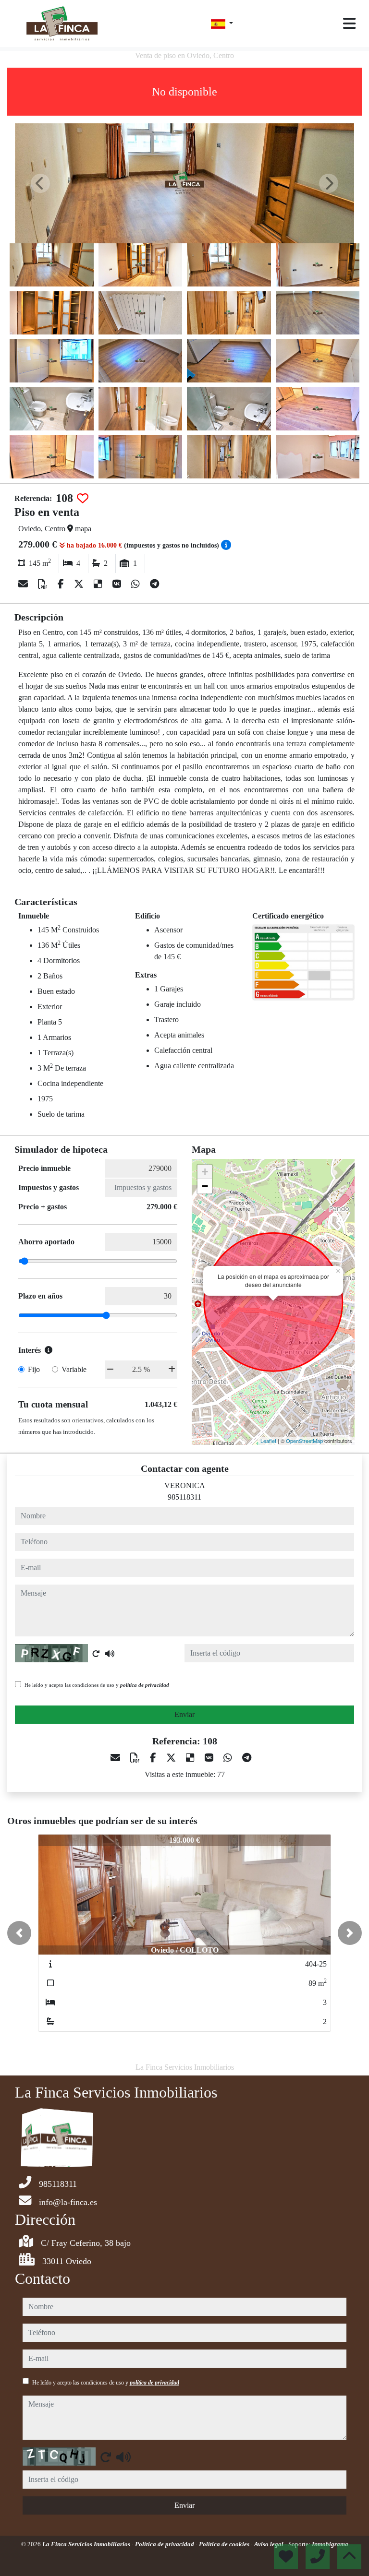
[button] (19, 1933)
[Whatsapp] (137, 584)
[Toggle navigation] (349, 24)
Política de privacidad (165, 2544)
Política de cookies (225, 2544)
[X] (80, 584)
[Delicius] (99, 584)
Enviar (184, 1714)
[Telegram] (154, 584)
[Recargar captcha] (96, 1654)
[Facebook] (62, 584)
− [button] (205, 1186)
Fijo (34, 1369)
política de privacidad (145, 1685)
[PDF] (44, 584)
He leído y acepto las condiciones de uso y (97, 1685)
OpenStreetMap (304, 1441)
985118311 (184, 1497)
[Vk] (118, 584)
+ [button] (205, 1172)
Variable (74, 1369)
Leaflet (268, 1441)
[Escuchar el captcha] (110, 1654)
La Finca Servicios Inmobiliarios (87, 2544)
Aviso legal (270, 2544)
